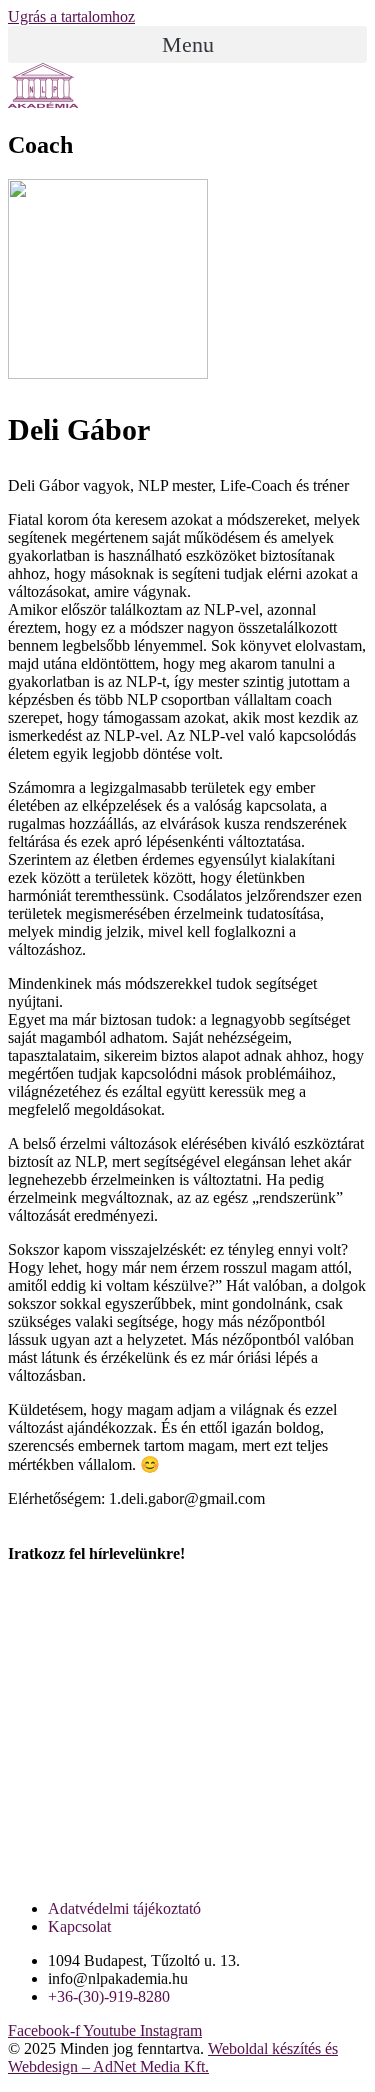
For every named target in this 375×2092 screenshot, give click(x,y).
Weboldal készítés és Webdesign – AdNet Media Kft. (173, 2057)
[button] (187, 44)
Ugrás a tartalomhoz (71, 16)
